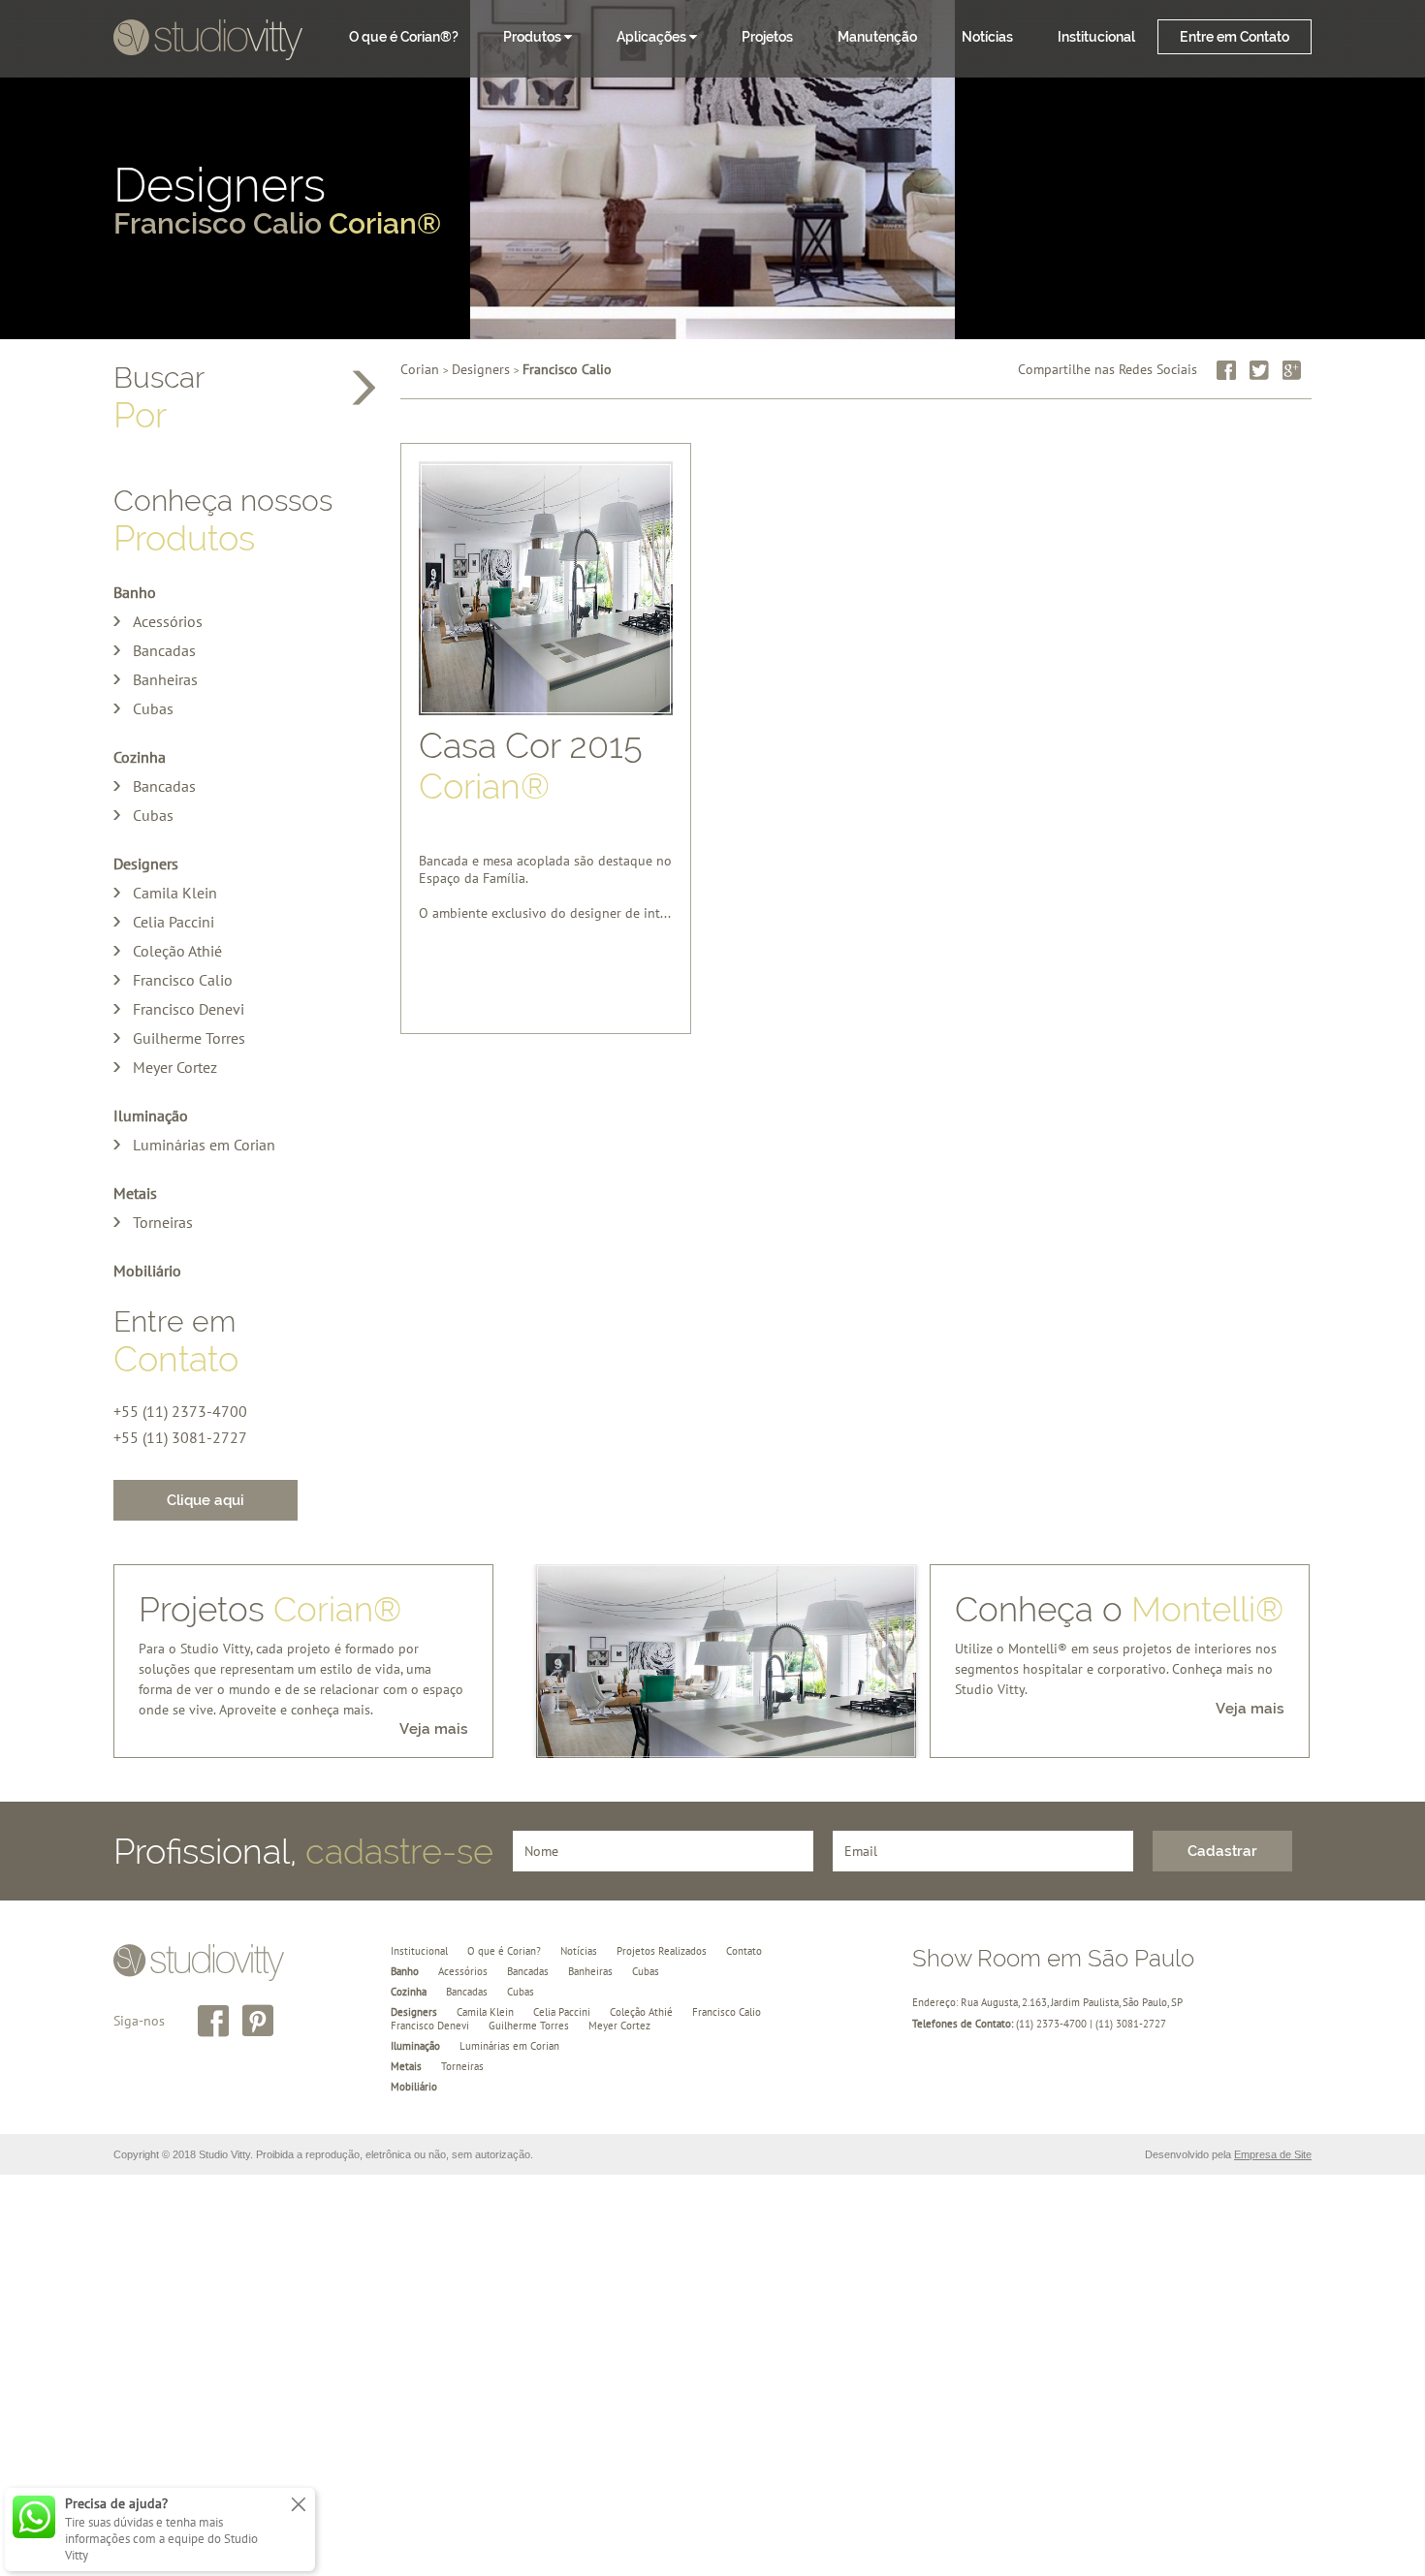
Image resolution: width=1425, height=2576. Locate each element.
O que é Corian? (504, 1951)
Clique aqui (206, 1500)
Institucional (1096, 37)
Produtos (534, 37)
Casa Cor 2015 (531, 766)
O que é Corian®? (404, 37)
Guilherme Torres (189, 1038)
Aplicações (653, 37)
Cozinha (140, 757)
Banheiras (165, 679)
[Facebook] (1226, 370)
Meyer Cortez (175, 1067)
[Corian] (208, 42)
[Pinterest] (258, 2021)
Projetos (767, 37)
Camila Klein (175, 893)
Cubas (153, 708)
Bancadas (164, 650)
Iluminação (151, 1115)
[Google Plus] (1292, 370)
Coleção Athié (177, 951)
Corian (420, 369)
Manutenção (877, 37)
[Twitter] (1259, 370)
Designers (277, 203)
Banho (135, 592)
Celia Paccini (174, 922)
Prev (561, 1661)
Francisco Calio (183, 980)
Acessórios (168, 621)
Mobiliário (147, 1271)
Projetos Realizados (662, 1951)
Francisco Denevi (189, 1009)
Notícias (987, 37)
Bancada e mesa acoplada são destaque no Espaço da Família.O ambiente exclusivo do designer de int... (545, 871)
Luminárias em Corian (204, 1145)
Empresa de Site (1273, 2154)
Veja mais (434, 1729)
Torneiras (163, 1222)
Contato (744, 1951)
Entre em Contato (1235, 37)
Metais (135, 1193)
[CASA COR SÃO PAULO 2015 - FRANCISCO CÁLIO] (726, 1676)
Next (891, 1661)
